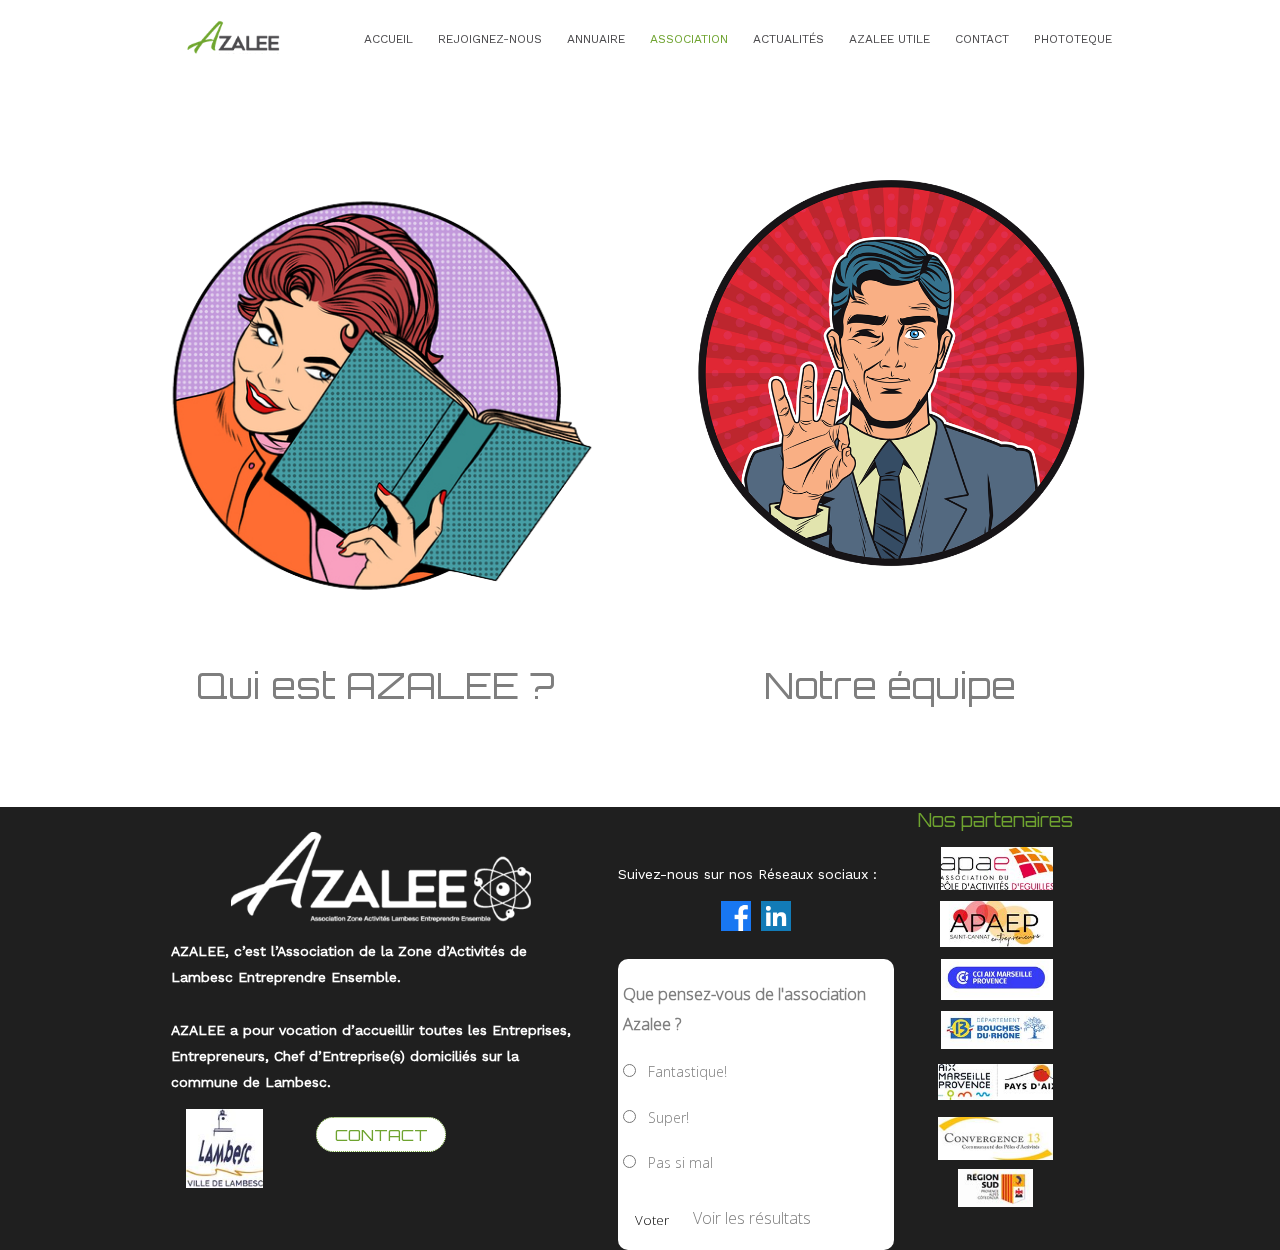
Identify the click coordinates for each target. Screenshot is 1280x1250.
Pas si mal (680, 1162)
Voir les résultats (752, 1218)
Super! (668, 1117)
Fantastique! (687, 1071)
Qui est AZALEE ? (380, 685)
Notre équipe (890, 685)
